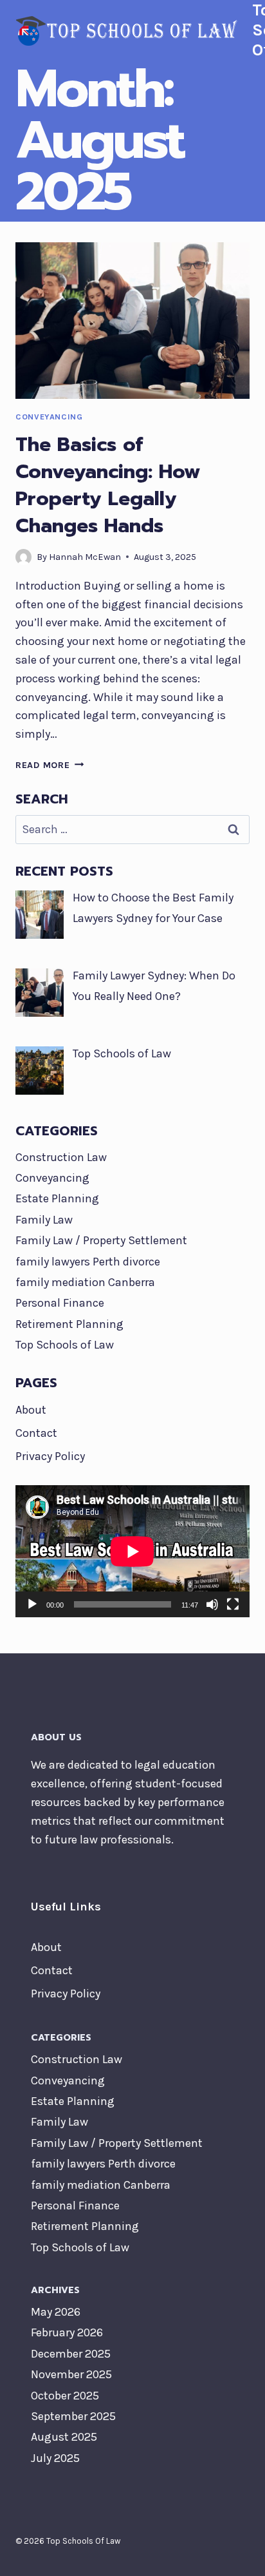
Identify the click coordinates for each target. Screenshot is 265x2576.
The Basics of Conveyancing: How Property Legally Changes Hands (108, 485)
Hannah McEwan (85, 557)
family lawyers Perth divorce (88, 1262)
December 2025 (71, 2354)
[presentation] (132, 321)
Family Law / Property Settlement (101, 1240)
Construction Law (61, 1157)
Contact (36, 1433)
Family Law (44, 1220)
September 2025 (73, 2416)
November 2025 (71, 2374)
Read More (50, 765)
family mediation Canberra (85, 1282)
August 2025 (64, 2437)
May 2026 (56, 2312)
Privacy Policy (50, 1456)
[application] (132, 1551)
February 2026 (67, 2332)
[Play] (32, 1604)
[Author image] (23, 557)
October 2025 (65, 2396)
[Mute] (212, 1604)
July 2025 (55, 2458)
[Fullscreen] (233, 1604)
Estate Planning (57, 1198)
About (31, 1410)
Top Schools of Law (65, 1345)
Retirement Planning (69, 1324)
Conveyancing (49, 417)
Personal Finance (60, 1303)
